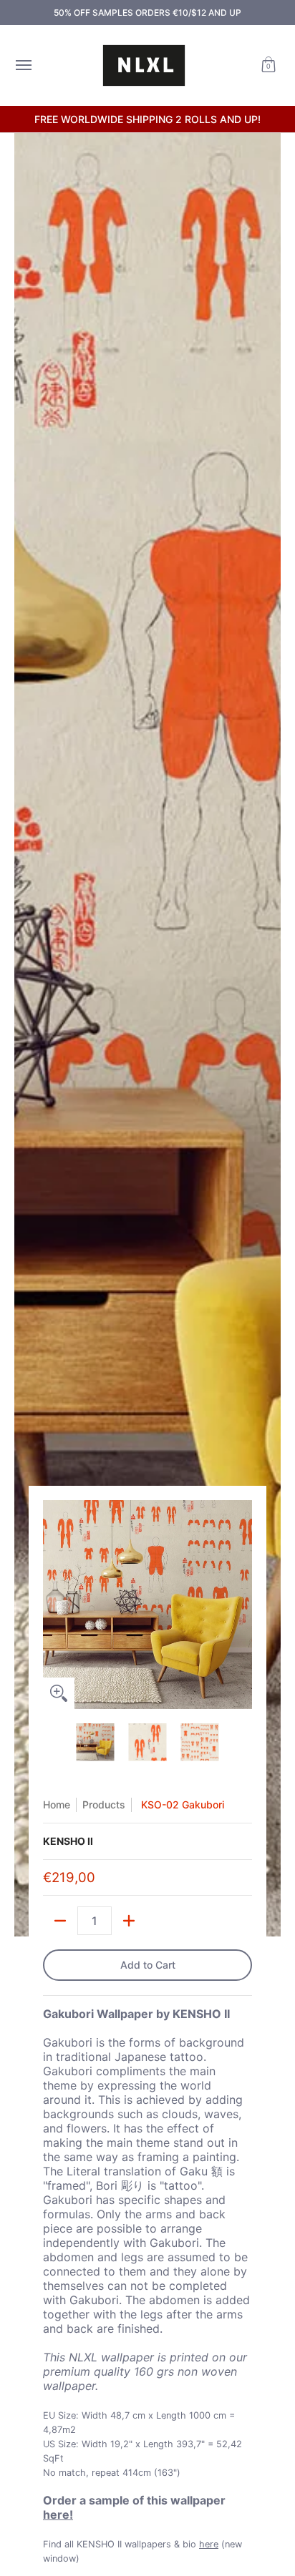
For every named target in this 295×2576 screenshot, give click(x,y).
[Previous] (53, 1605)
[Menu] (23, 65)
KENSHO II (68, 1841)
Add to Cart (148, 1965)
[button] (269, 65)
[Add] (129, 1921)
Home (57, 1804)
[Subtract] (60, 1921)
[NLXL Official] (144, 65)
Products (104, 1804)
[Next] (242, 1605)
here (209, 2544)
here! (58, 2514)
